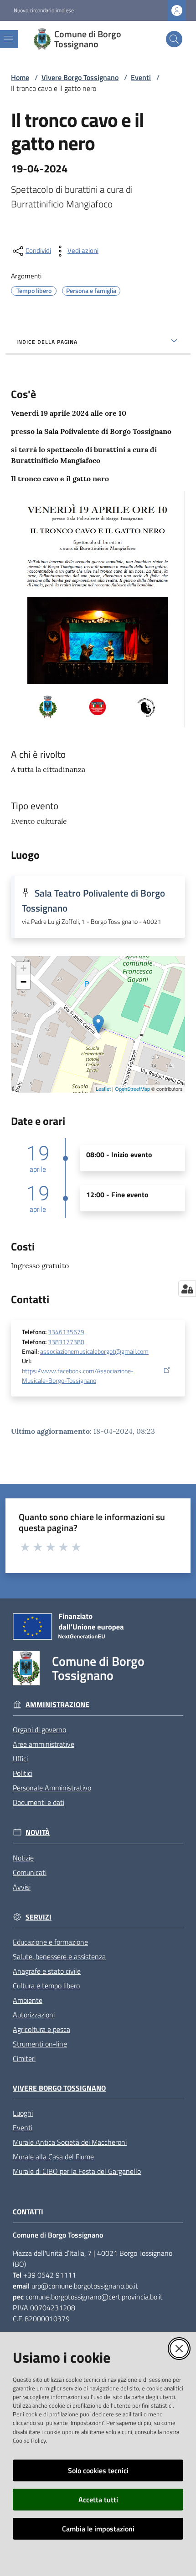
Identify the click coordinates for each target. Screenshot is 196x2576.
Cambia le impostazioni (98, 2529)
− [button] (23, 982)
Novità (38, 1832)
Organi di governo (39, 1729)
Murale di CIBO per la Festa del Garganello (77, 2171)
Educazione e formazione (50, 1942)
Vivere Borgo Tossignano (80, 77)
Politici (23, 1773)
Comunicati (30, 1872)
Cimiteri (24, 2058)
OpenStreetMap (132, 1089)
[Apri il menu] (8, 39)
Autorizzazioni (34, 2015)
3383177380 (66, 1342)
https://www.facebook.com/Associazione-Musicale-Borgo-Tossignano (78, 1376)
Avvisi (22, 1887)
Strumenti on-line (40, 2044)
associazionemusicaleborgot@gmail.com (94, 1351)
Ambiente (28, 2000)
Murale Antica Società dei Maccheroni (70, 2142)
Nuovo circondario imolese (44, 10)
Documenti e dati (39, 1802)
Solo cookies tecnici (98, 2470)
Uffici (20, 1759)
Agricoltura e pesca (41, 2029)
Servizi (39, 1917)
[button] (174, 39)
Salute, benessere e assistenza (59, 1956)
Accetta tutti (98, 2500)
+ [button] (23, 968)
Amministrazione (57, 1705)
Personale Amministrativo (52, 1788)
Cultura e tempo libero (46, 1986)
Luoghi (23, 2113)
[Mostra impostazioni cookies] (187, 1289)
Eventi (141, 77)
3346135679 (66, 1332)
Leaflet (103, 1089)
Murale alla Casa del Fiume (53, 2157)
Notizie (23, 1858)
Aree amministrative (44, 1744)
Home (20, 77)
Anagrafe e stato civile (47, 1971)
